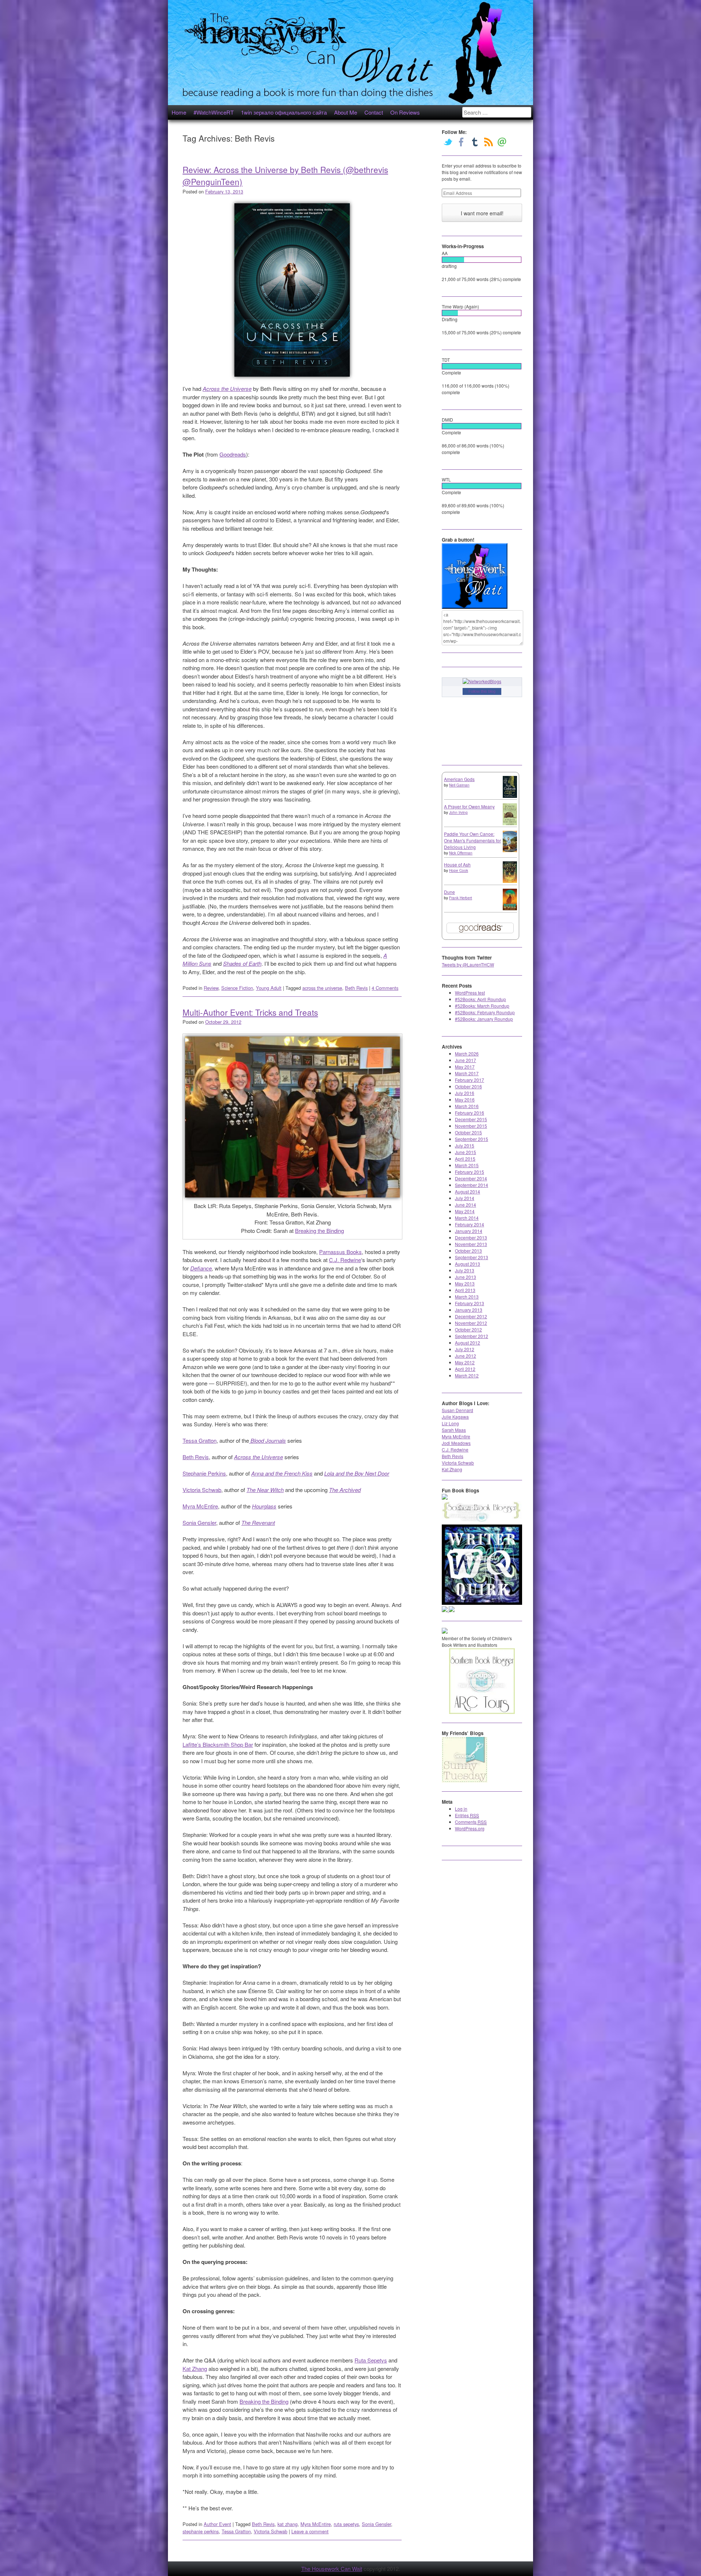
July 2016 (465, 1093)
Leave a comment (310, 2531)
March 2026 (467, 1054)
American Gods (459, 779)
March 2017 (467, 1073)
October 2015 (468, 1132)
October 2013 (468, 1251)
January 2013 (469, 1310)
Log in (461, 1809)
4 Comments (385, 988)
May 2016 (465, 1099)
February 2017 (470, 1080)
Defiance (201, 1268)
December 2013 (471, 1237)
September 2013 (472, 1257)
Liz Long (450, 1423)
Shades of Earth (242, 963)
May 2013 (465, 1283)
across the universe (322, 988)
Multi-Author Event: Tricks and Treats (250, 1012)
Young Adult (269, 988)
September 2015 (472, 1139)
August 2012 (468, 1343)
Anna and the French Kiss (282, 1473)
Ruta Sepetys (371, 2360)
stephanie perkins (201, 2531)
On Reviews (405, 112)
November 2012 (471, 1323)
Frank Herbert (461, 898)
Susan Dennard (457, 1410)
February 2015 (470, 1172)
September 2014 (472, 1185)
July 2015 (465, 1145)
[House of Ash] (510, 881)
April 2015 (465, 1159)
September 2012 (472, 1336)
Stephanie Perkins (204, 1473)
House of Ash (457, 864)
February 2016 (470, 1113)
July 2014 (465, 1198)
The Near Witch (265, 1490)
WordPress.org (470, 1828)
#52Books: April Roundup (480, 999)
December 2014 (471, 1178)
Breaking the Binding (319, 1231)
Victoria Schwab (202, 1490)
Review (211, 988)
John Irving (458, 812)
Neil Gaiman (459, 785)
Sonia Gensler (199, 1522)
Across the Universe (227, 389)
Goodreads (233, 454)
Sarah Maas (454, 1430)
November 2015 (471, 1126)
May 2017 (465, 1067)
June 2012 (466, 1356)
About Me (346, 112)
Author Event (217, 2524)
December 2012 (471, 1316)
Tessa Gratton (200, 1440)
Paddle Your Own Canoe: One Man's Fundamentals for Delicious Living (472, 840)
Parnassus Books (340, 1252)
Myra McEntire (200, 1506)
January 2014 (469, 1231)
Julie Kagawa (455, 1417)
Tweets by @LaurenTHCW (468, 964)
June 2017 (466, 1060)
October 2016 (468, 1086)
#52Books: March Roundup (482, 1006)
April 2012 (465, 1369)
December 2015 (471, 1119)
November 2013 (471, 1244)
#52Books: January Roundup (484, 1019)
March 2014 (467, 1218)
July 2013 (465, 1270)
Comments (471, 1822)
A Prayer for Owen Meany (469, 806)
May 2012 (465, 1362)
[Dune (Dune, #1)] (510, 908)
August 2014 (468, 1191)
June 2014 (466, 1205)
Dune (449, 892)
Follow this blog (482, 691)
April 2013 (465, 1290)
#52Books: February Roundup (485, 1012)
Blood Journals (267, 1440)
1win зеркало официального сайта (284, 112)
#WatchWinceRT (214, 112)
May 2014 (465, 1211)
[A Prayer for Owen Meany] (510, 824)
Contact (374, 112)
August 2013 (468, 1264)
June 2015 (466, 1152)
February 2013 (470, 1303)
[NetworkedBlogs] (482, 681)
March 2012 (467, 1375)
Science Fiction (237, 988)
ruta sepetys (346, 2524)
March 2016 (467, 1106)
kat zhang (288, 2524)
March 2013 (467, 1297)
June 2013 (466, 1277)
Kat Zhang (195, 2369)
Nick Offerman (461, 853)
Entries (467, 1815)
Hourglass (264, 1506)
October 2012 (468, 1329)
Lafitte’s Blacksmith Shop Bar (218, 1744)
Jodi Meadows (456, 1443)
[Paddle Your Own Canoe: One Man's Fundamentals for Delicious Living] (510, 850)
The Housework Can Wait (332, 2569)
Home (179, 112)
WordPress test (470, 993)
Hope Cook (459, 870)
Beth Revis (356, 988)
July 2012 (465, 1349)
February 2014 (470, 1224)
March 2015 (467, 1165)
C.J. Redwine (345, 1260)
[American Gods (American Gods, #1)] (510, 796)
